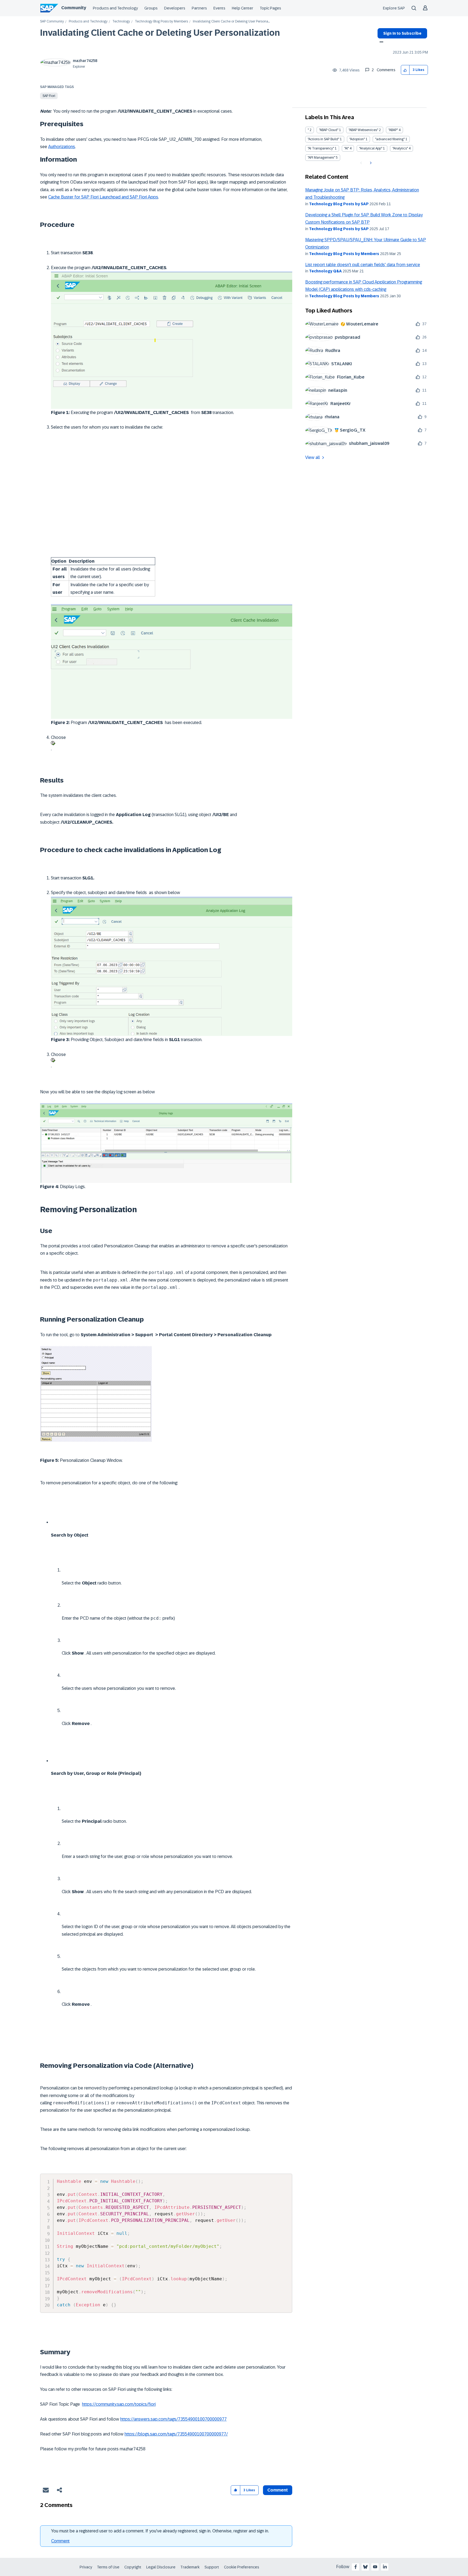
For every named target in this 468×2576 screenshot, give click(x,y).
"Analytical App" (371, 148)
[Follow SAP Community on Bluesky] (365, 2567)
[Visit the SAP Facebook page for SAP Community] (356, 2567)
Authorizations (62, 147)
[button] (405, 70)
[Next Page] (370, 163)
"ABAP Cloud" (329, 130)
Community (74, 8)
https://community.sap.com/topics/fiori (119, 2404)
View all (313, 457)
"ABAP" (393, 130)
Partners (199, 8)
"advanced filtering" (390, 139)
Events (219, 8)
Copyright (133, 2567)
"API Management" (321, 158)
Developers (175, 8)
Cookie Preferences (242, 2567)
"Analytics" (400, 148)
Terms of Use (108, 2567)
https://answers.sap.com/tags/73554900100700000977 (173, 2419)
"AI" (347, 148)
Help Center (243, 8)
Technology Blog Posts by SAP (339, 204)
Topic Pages (270, 8)
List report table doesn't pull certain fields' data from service (363, 265)
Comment (60, 2541)
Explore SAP (394, 8)
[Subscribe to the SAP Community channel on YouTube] (375, 2567)
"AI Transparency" (321, 148)
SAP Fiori (49, 96)
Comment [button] (278, 2490)
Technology (121, 22)
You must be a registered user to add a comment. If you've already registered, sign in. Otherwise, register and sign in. (160, 2531)
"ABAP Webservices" (363, 130)
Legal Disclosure (161, 2567)
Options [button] (380, 43)
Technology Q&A (325, 271)
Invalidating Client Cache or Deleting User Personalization (160, 33)
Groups (151, 8)
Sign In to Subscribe (402, 33)
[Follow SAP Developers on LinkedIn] (385, 2567)
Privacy (86, 2567)
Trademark (190, 2567)
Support (212, 2567)
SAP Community (52, 22)
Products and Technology (115, 8)
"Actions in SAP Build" (323, 139)
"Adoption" (357, 139)
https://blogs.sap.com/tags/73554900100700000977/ (176, 2434)
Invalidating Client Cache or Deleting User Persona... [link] (231, 22)
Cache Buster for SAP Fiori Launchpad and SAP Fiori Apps (103, 197)
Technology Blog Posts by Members (161, 22)
